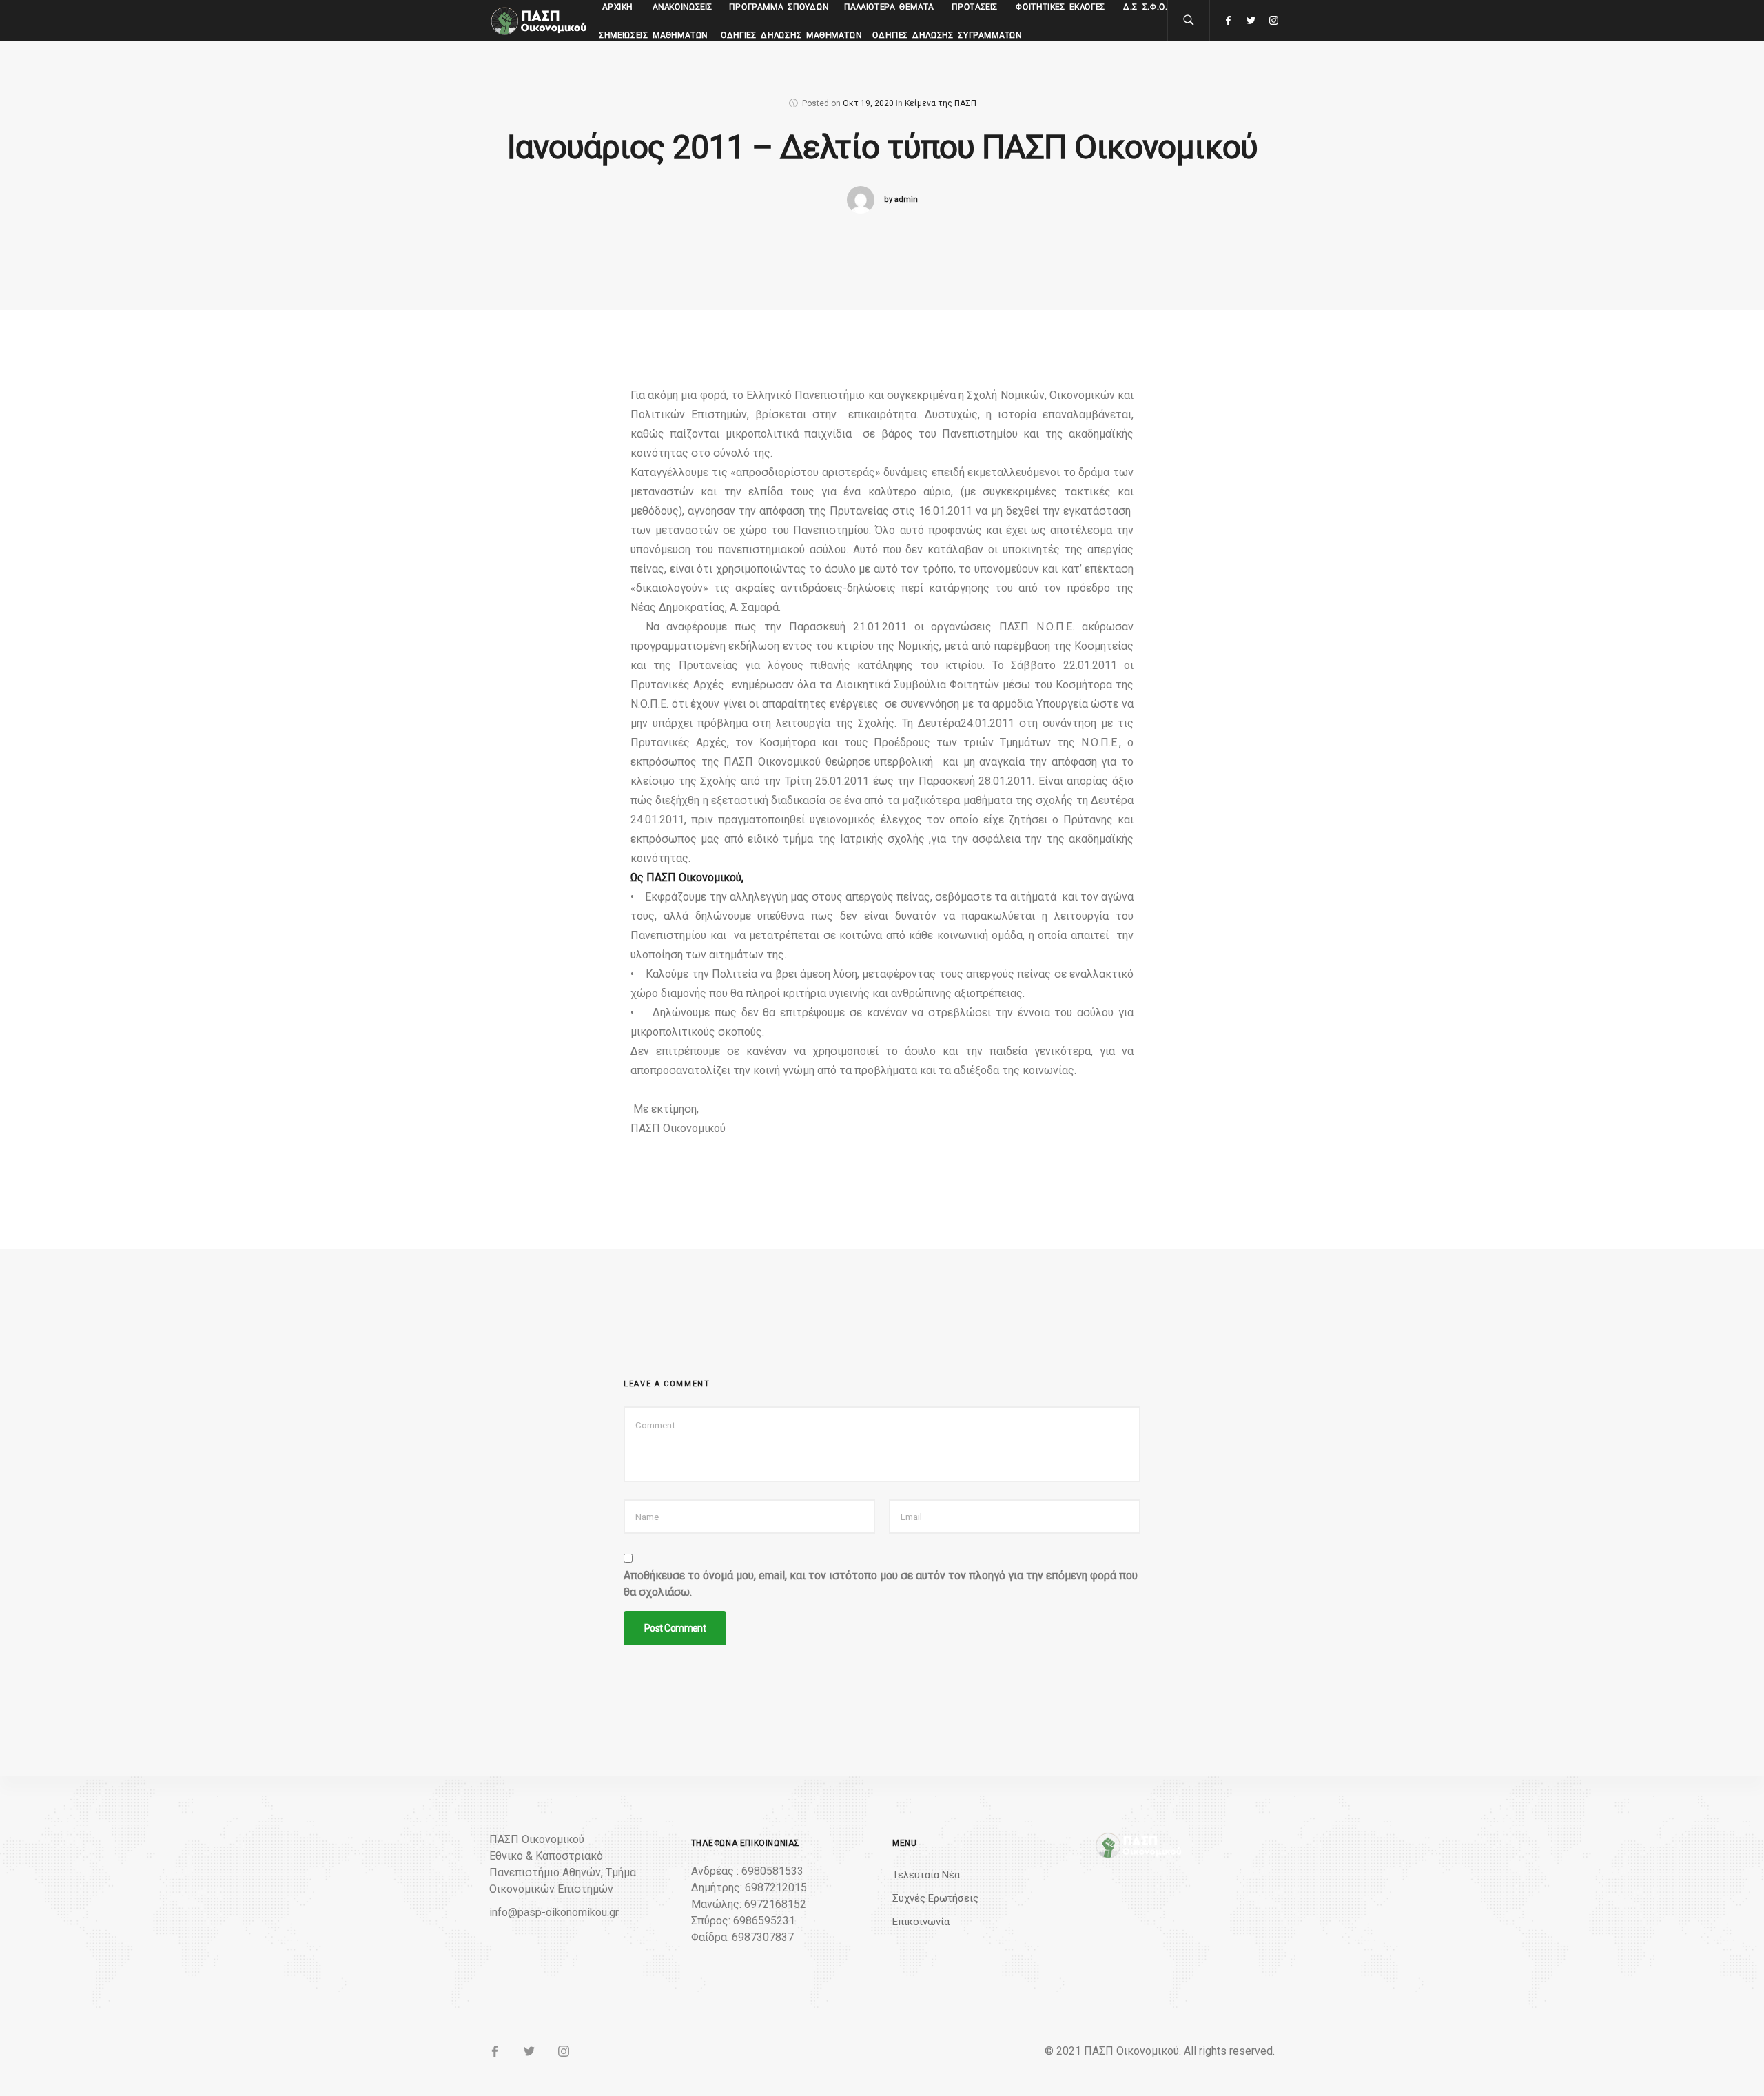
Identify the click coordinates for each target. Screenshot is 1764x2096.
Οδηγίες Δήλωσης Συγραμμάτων (947, 35)
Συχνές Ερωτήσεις (935, 1898)
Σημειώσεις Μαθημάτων (654, 35)
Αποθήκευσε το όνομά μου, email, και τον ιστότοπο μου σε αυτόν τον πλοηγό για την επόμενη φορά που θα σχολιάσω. (881, 1584)
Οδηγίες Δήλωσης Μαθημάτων (791, 35)
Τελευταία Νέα (926, 1875)
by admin (901, 199)
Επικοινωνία (921, 1922)
